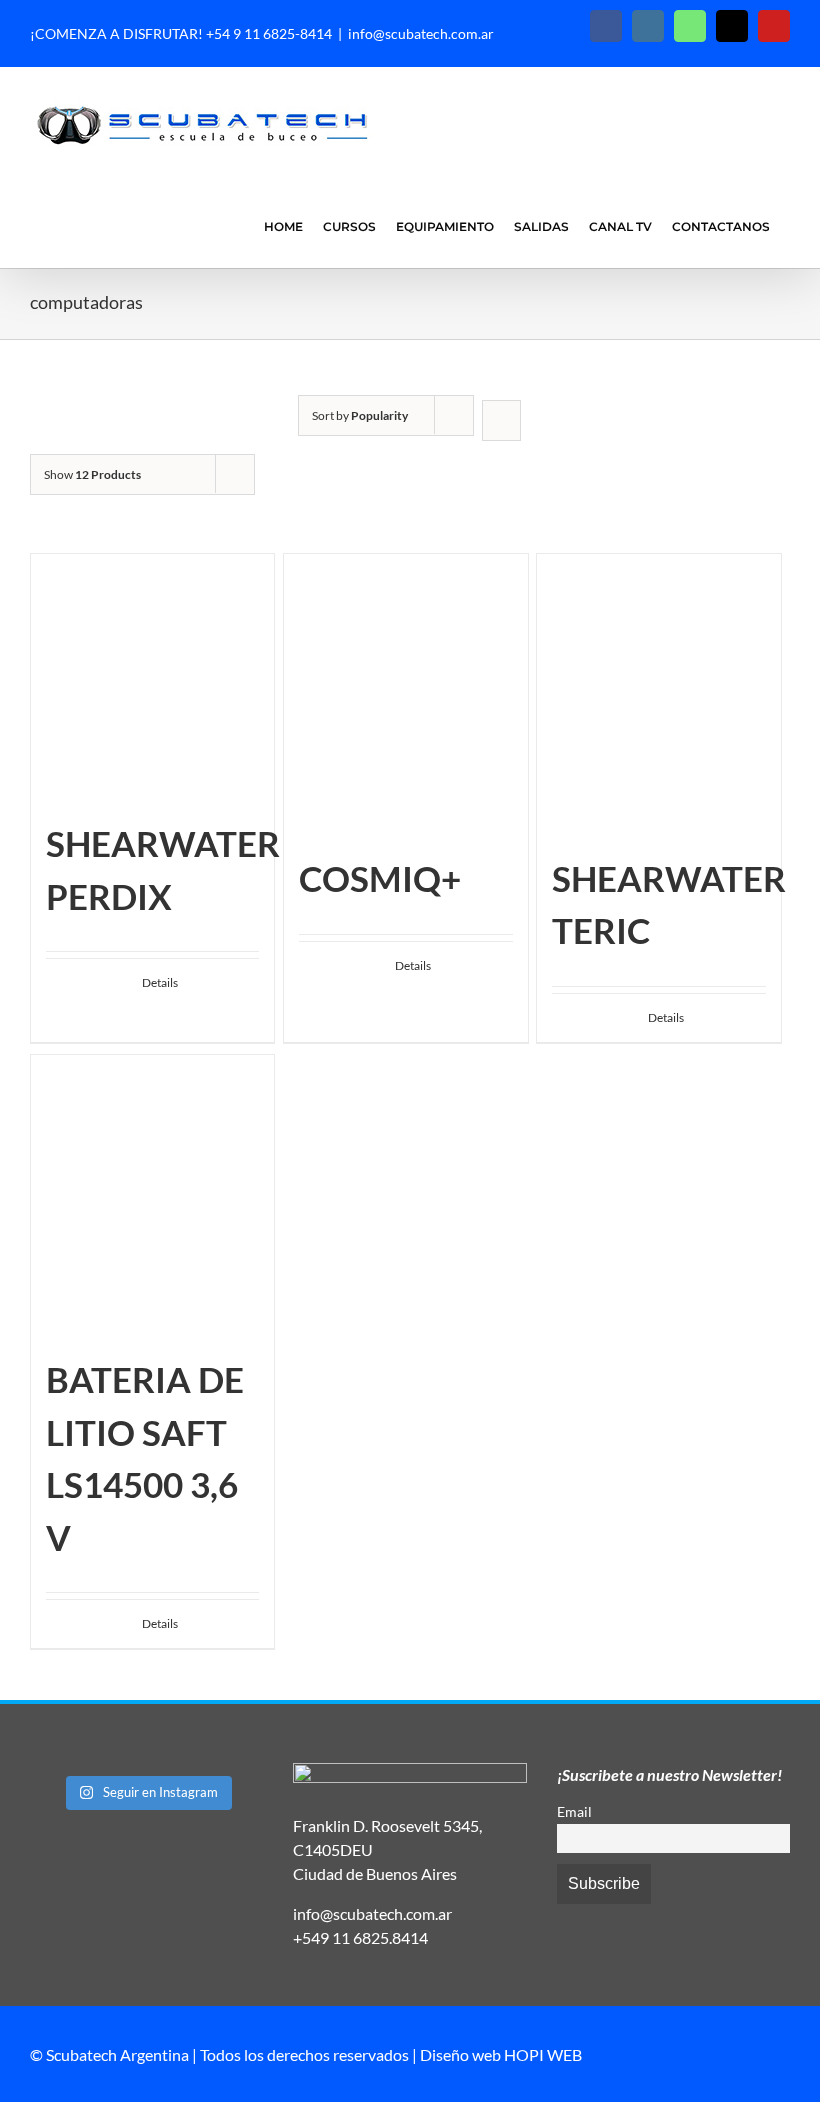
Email (574, 1811)
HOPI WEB (543, 2054)
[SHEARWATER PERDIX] (152, 675)
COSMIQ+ (380, 878)
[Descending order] (501, 420)
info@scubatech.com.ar (421, 33)
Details (160, 982)
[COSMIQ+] (405, 693)
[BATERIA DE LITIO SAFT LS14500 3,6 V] (152, 1194)
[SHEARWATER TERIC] (658, 693)
